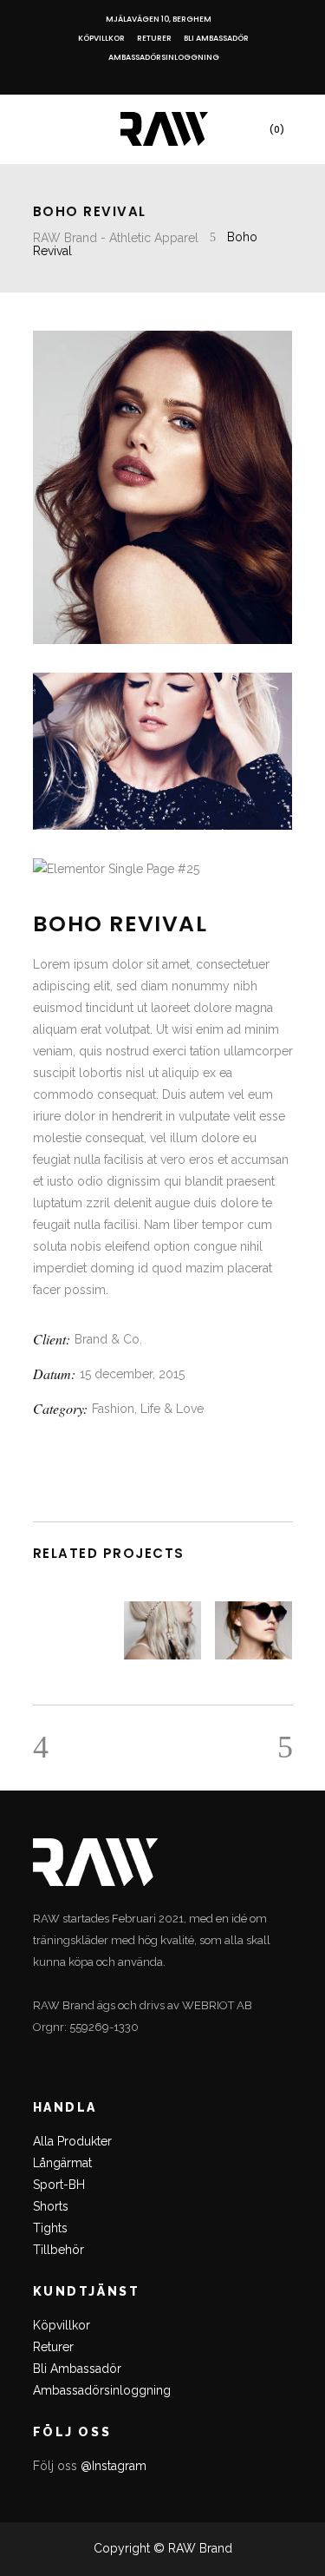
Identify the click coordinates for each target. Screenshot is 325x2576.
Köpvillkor (101, 38)
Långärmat (62, 2163)
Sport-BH (59, 2185)
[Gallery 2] (163, 752)
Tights (50, 2228)
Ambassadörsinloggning (164, 57)
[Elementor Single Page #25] (163, 869)
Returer (154, 38)
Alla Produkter (72, 2141)
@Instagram (114, 2466)
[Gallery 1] (163, 487)
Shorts (51, 2206)
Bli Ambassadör (216, 38)
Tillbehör (58, 2250)
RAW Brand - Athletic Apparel (116, 238)
